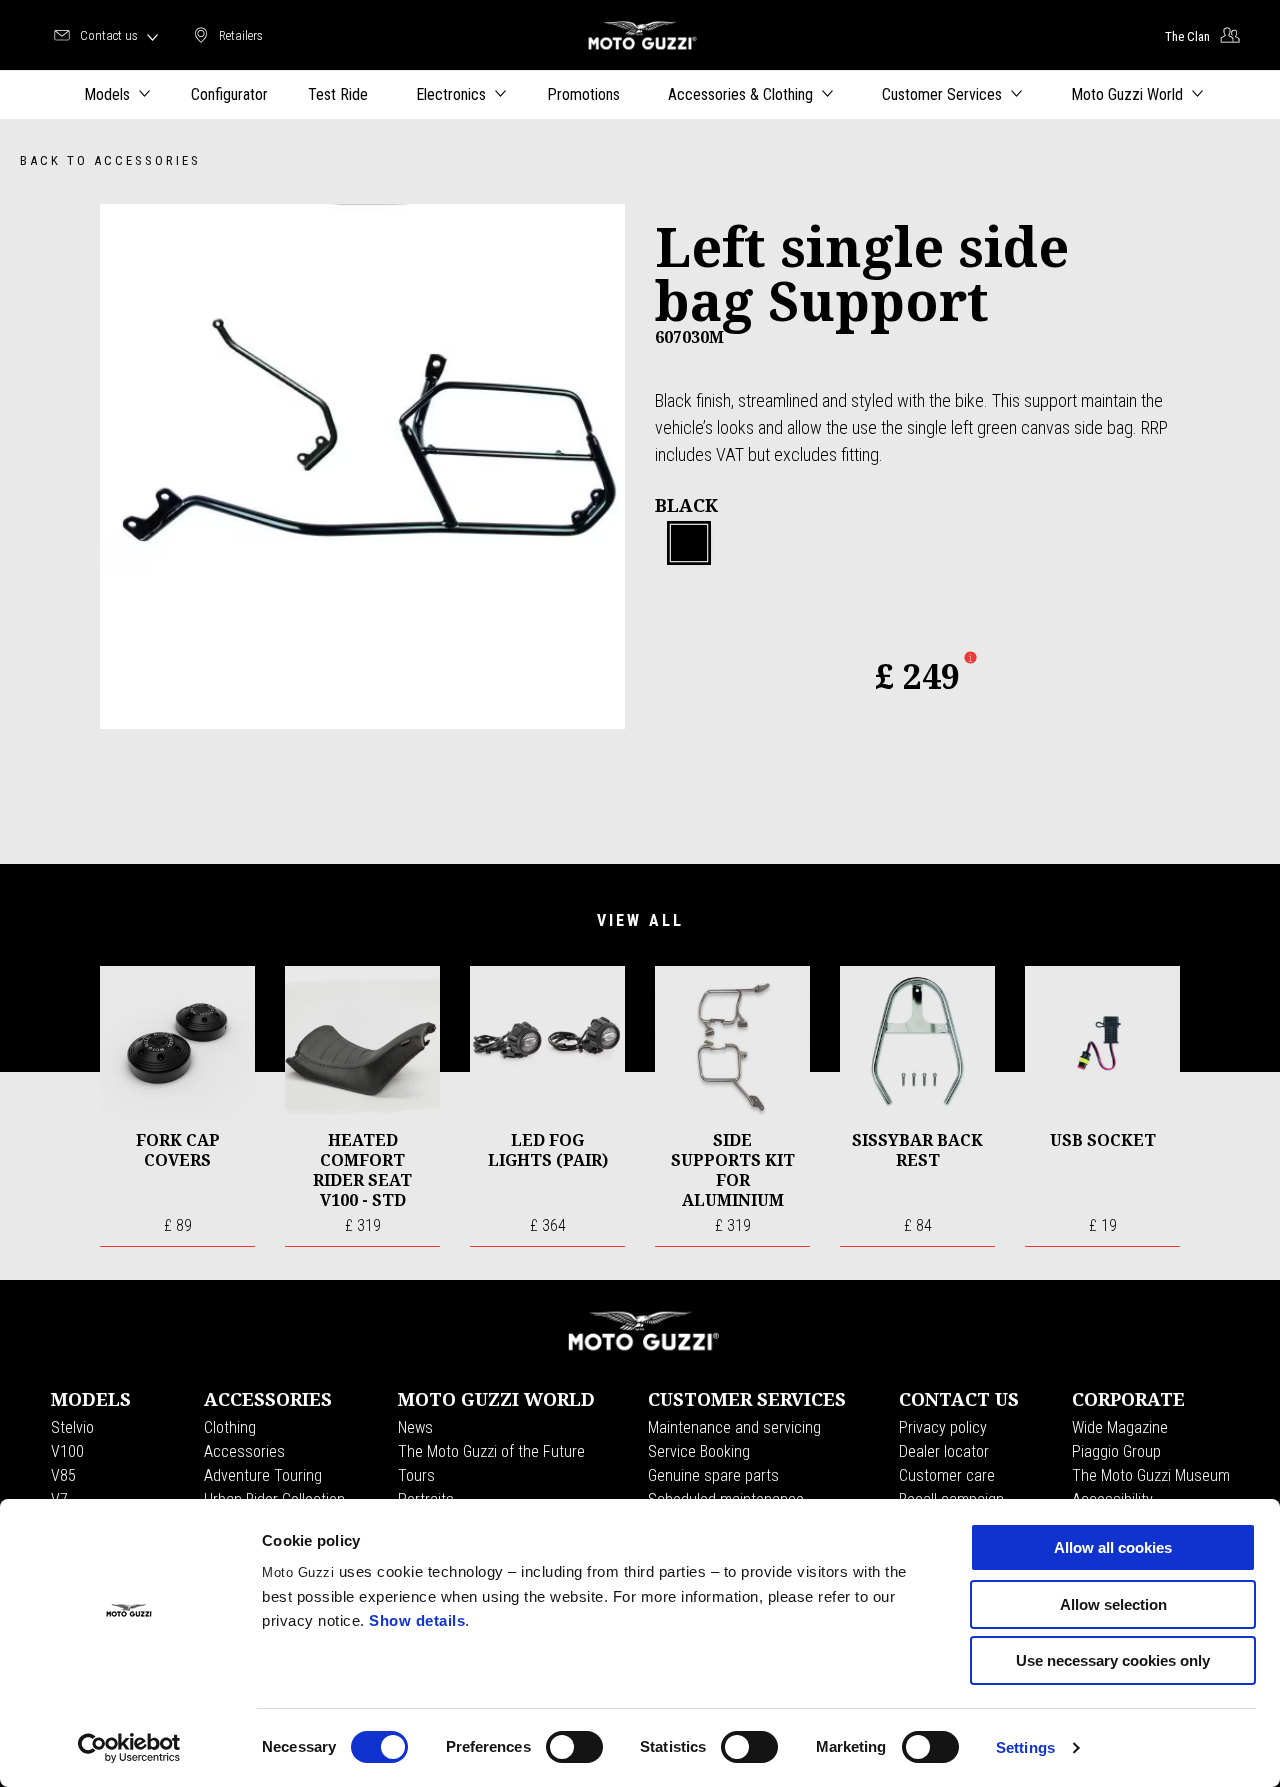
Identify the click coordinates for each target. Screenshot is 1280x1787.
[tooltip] (689, 544)
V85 (63, 1475)
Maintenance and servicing (734, 1427)
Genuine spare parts (713, 1475)
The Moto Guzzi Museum (1151, 1475)
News (415, 1427)
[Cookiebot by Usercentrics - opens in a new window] (129, 1748)
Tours (416, 1475)
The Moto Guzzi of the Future (491, 1451)
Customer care (947, 1475)
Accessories (244, 1451)
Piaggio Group (1116, 1451)
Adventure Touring (263, 1475)
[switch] (574, 1747)
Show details (417, 1620)
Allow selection (1113, 1604)
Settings (1025, 1747)
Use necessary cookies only (1113, 1660)
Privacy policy (943, 1427)
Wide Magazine (1120, 1427)
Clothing (230, 1427)
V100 (67, 1451)
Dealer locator (944, 1451)
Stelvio (72, 1427)
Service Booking (699, 1451)
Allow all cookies (1113, 1547)
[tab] (689, 544)
